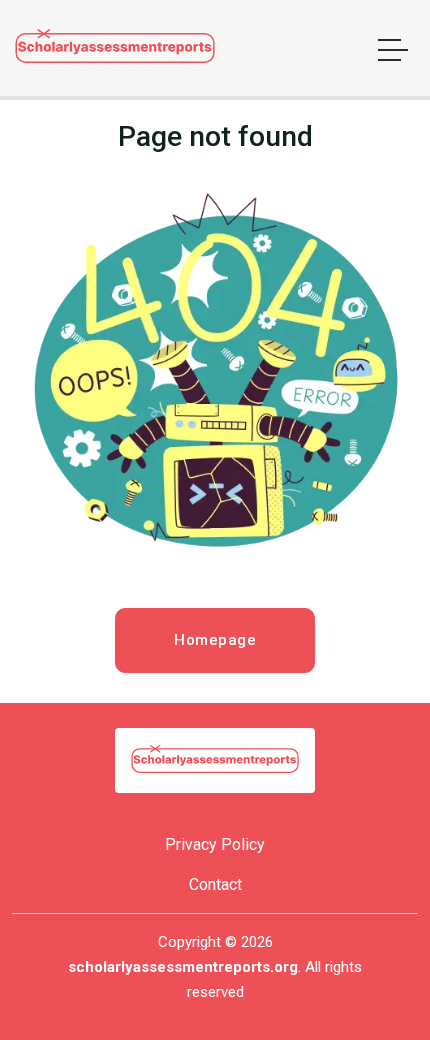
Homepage (215, 640)
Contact (215, 884)
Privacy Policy (215, 844)
